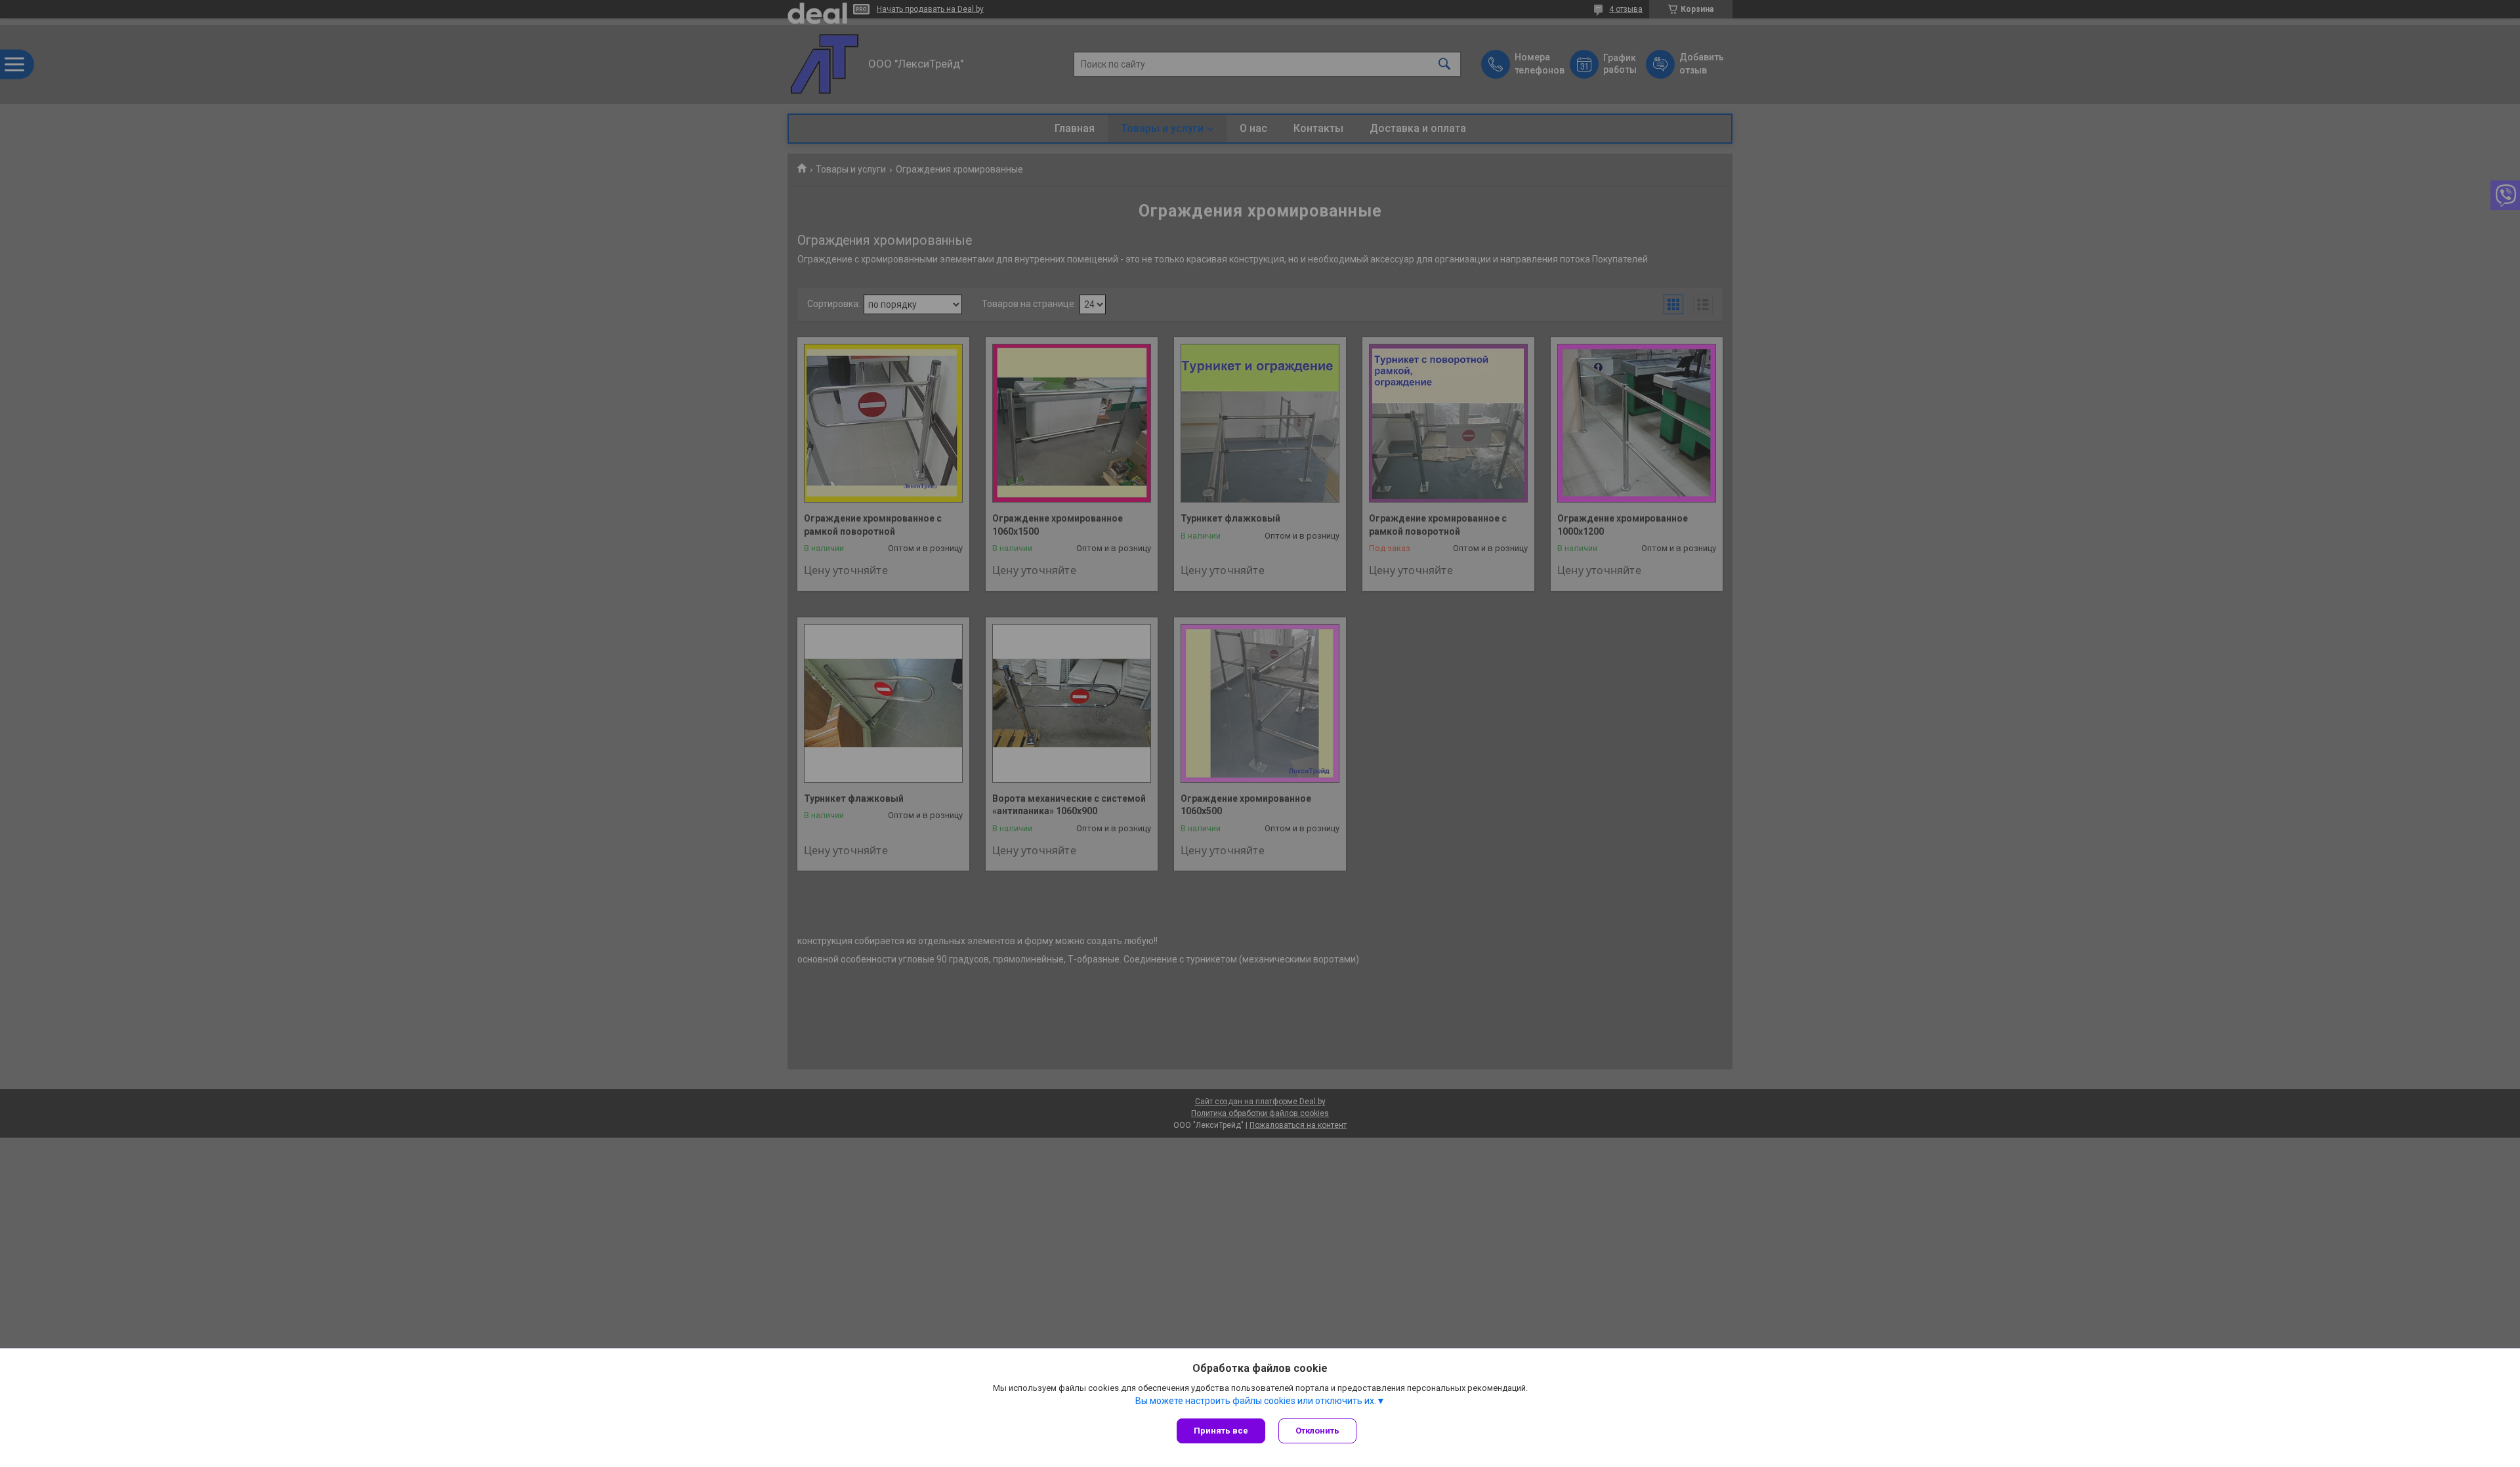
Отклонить (1317, 1431)
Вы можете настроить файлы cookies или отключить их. (1256, 1401)
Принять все (1221, 1431)
